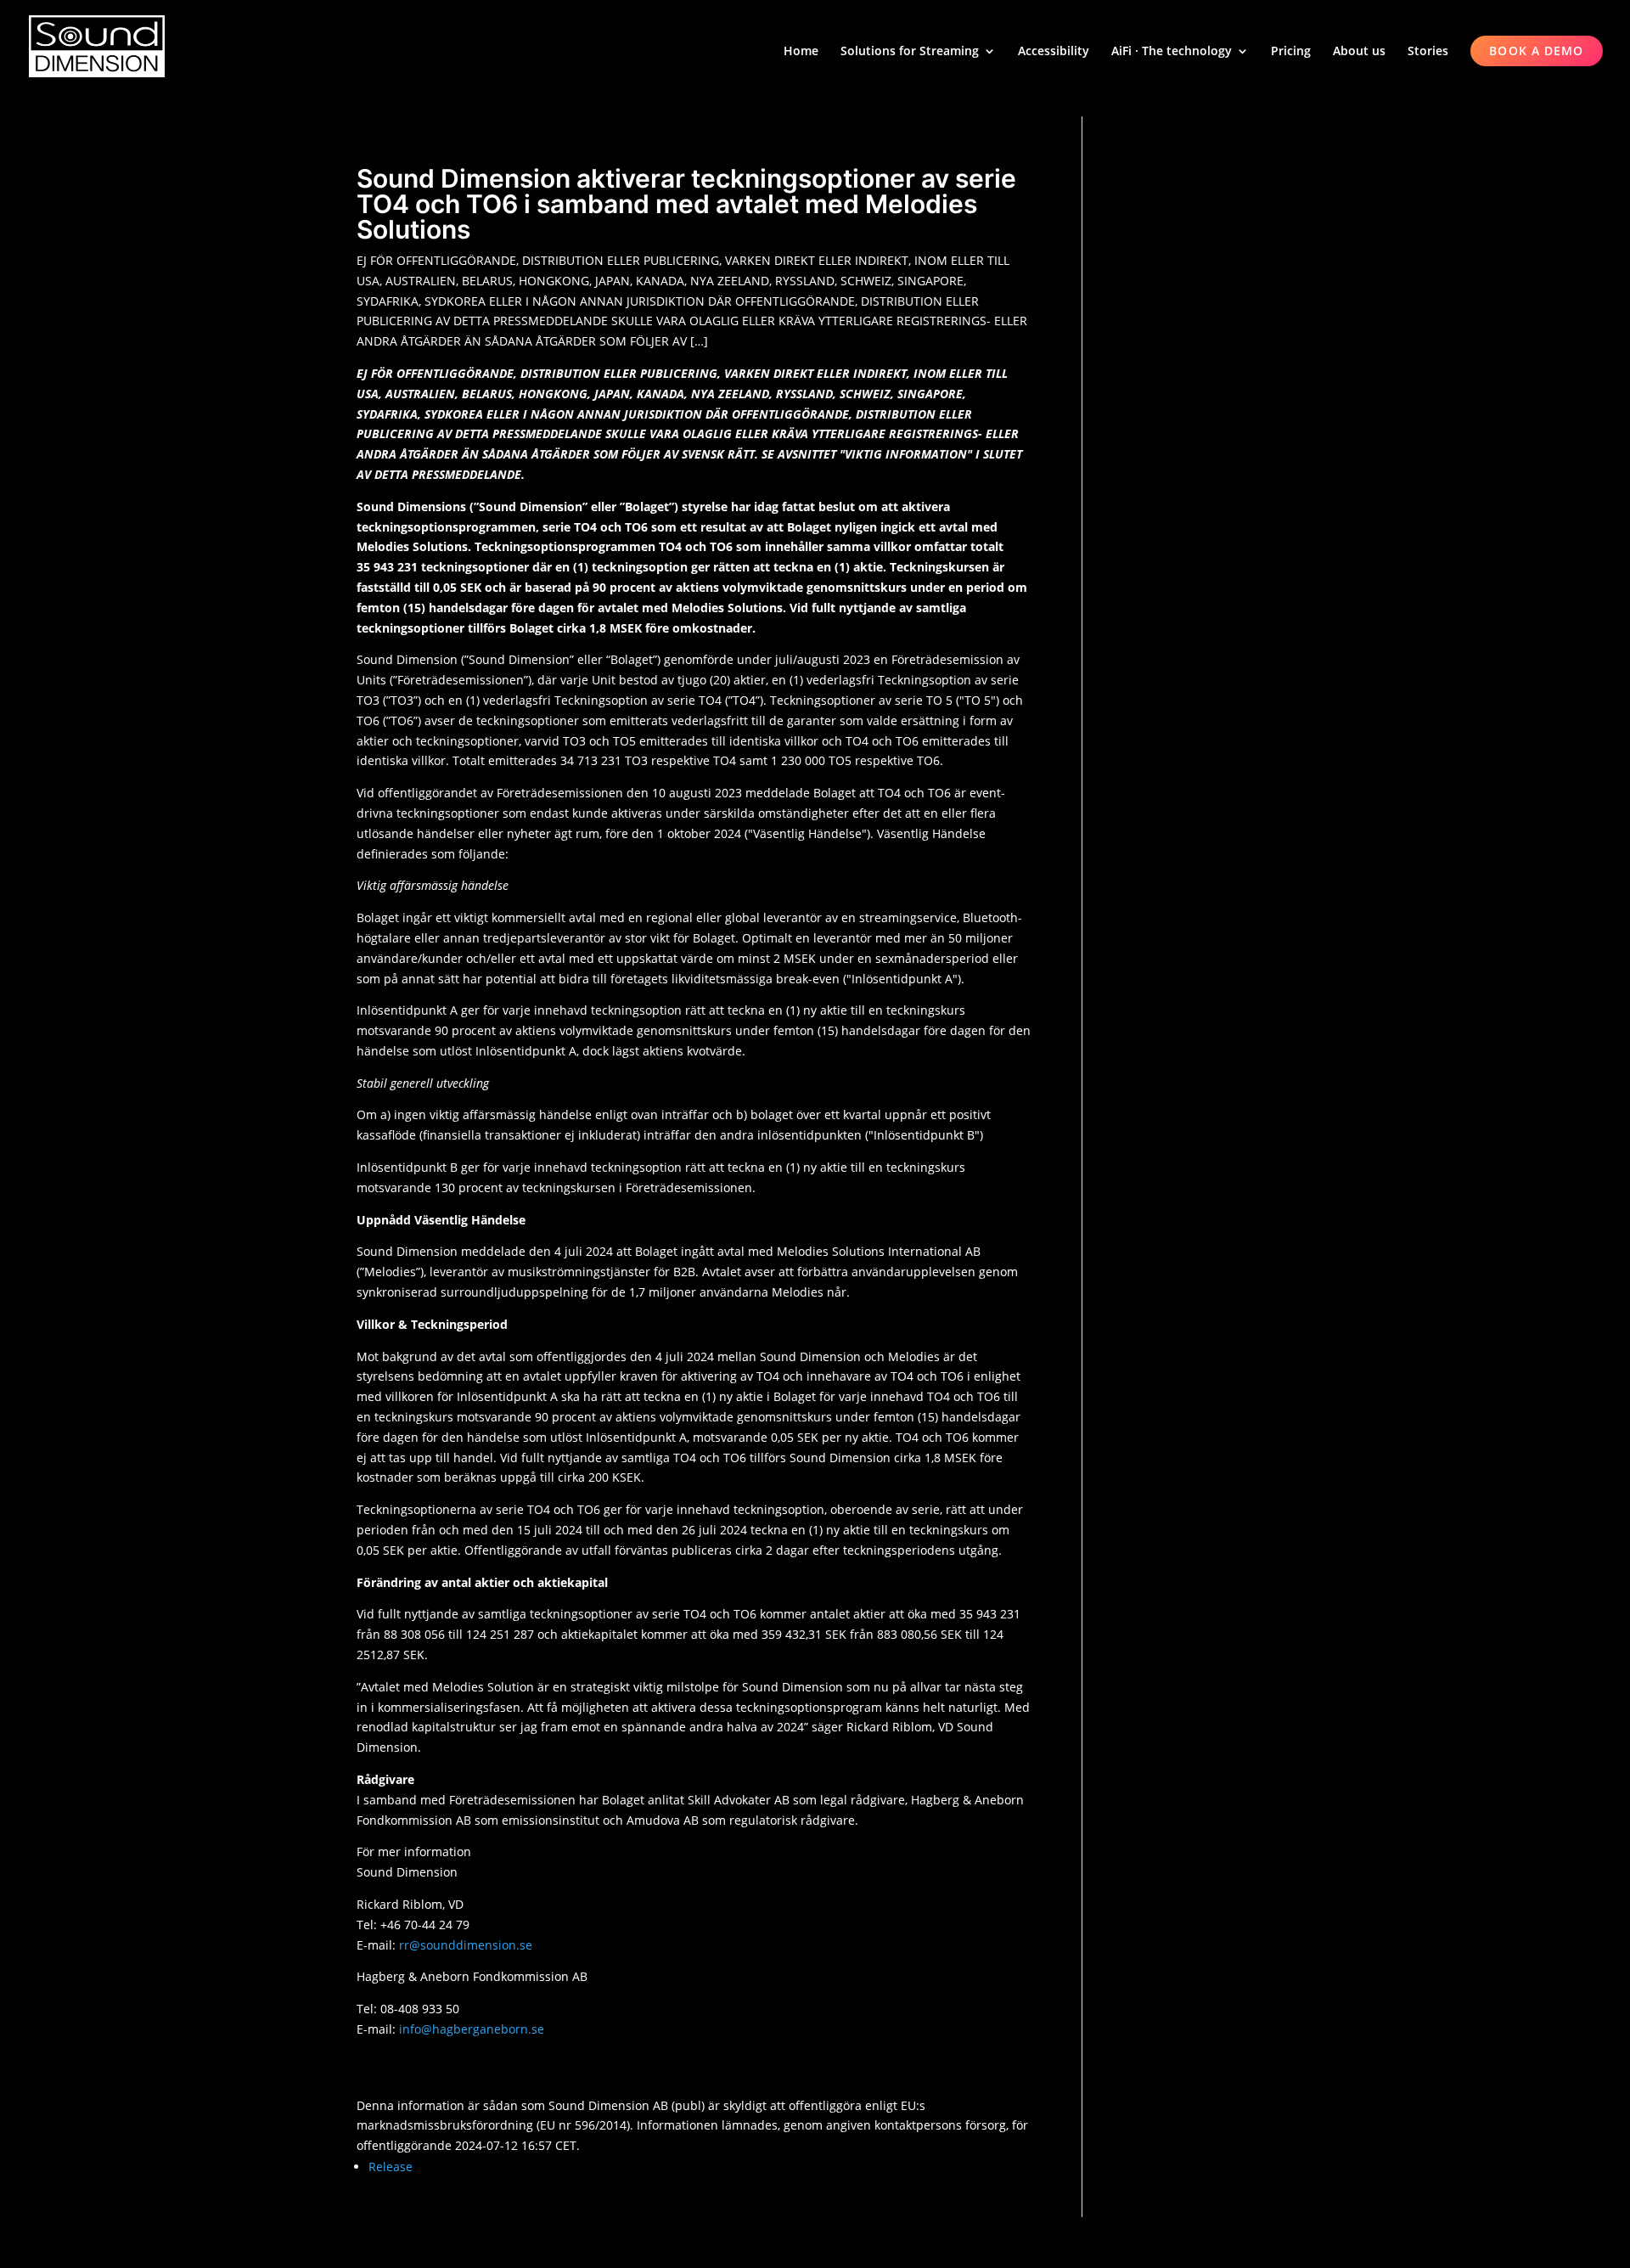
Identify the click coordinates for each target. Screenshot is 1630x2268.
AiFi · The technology (1172, 52)
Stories (1428, 52)
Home (801, 52)
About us (1359, 52)
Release (391, 2167)
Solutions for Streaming (910, 52)
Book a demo (1536, 51)
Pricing (1291, 52)
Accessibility (1054, 52)
